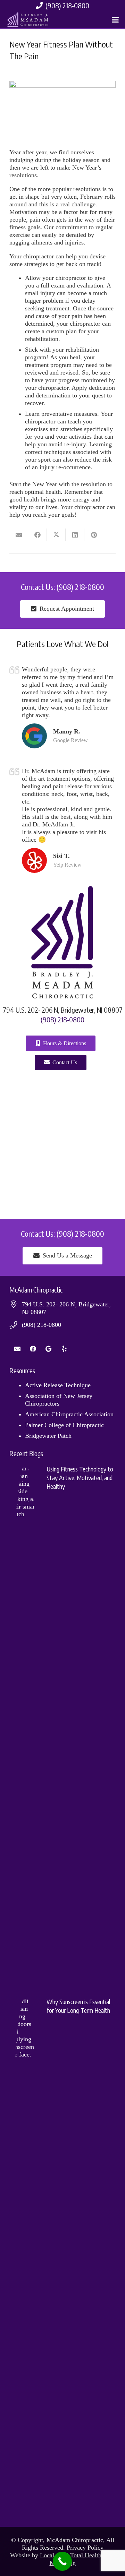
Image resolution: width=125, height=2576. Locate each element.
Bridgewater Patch (48, 1436)
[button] (115, 20)
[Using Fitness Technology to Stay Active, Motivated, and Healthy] (62, 1725)
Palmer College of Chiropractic (64, 1425)
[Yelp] (64, 1349)
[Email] (17, 1349)
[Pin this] (94, 535)
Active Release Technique (58, 1385)
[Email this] (19, 535)
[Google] (48, 1349)
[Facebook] (33, 1349)
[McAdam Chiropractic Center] (29, 20)
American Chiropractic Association (69, 1414)
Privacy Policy (85, 2548)
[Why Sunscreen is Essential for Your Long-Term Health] (62, 2257)
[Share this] (37, 535)
